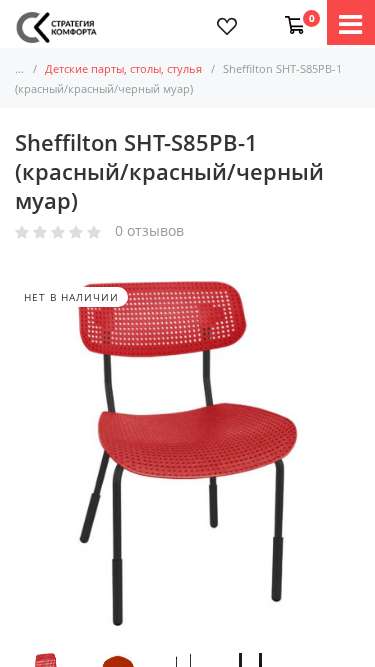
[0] (291, 15)
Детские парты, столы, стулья (123, 68)
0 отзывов (149, 231)
